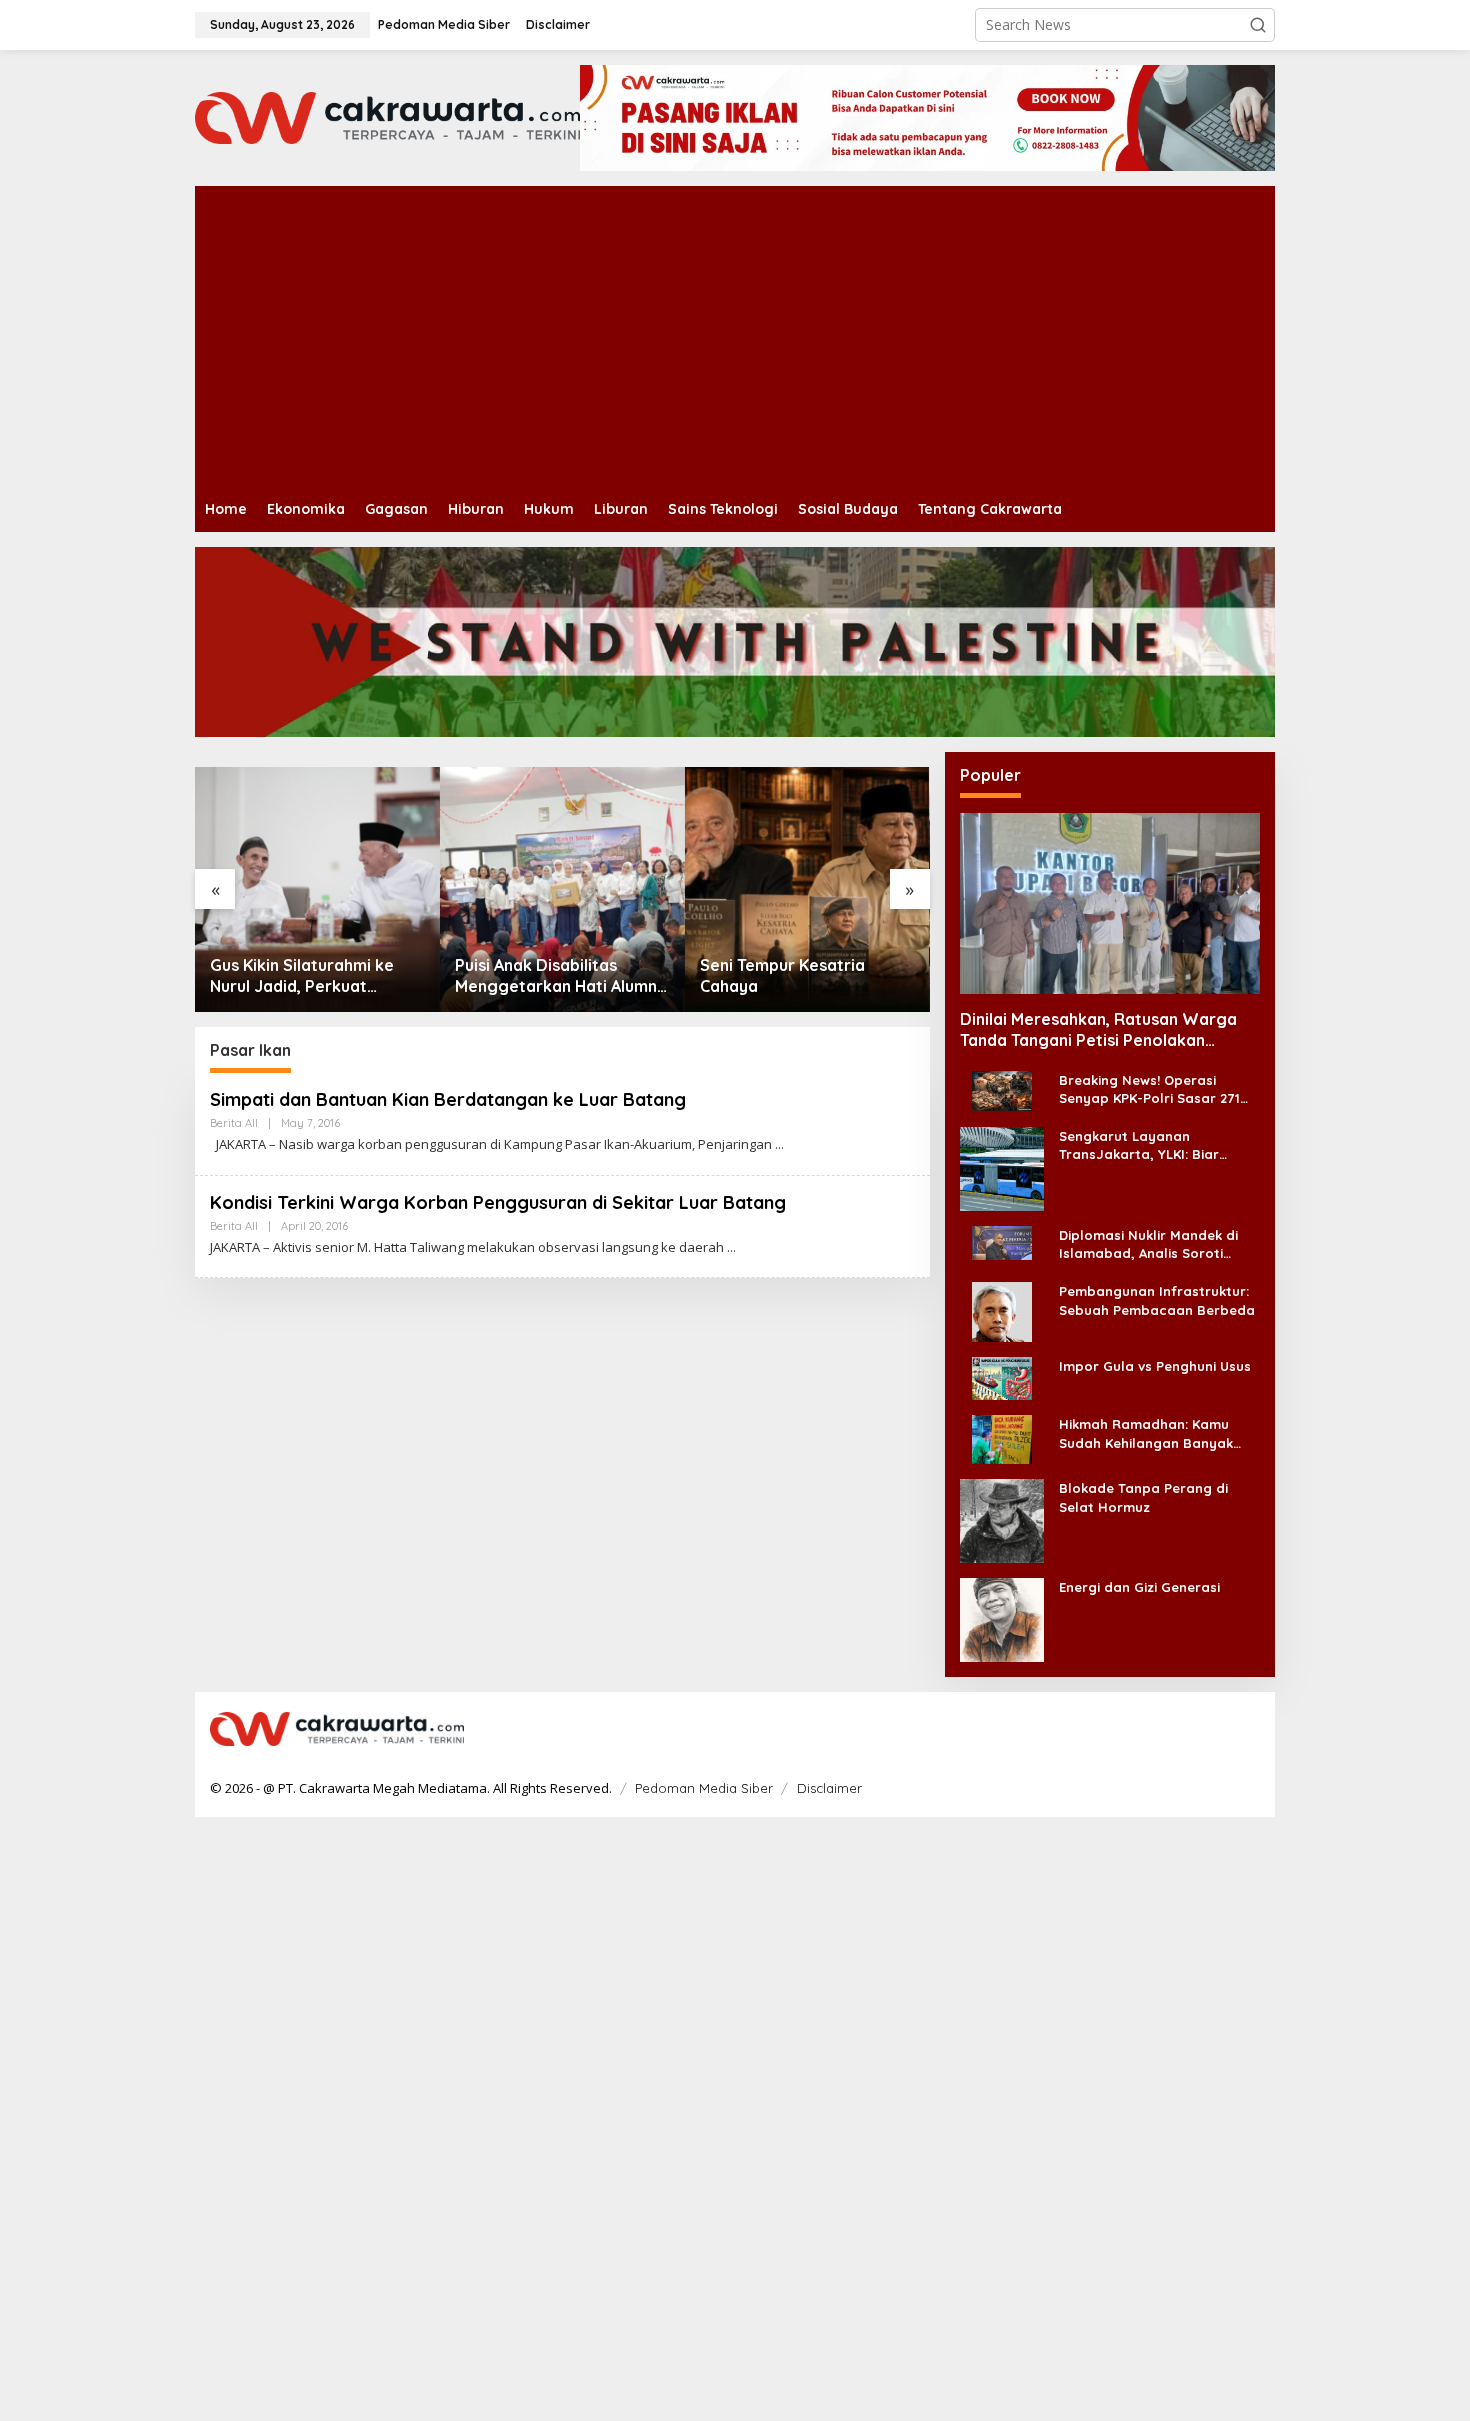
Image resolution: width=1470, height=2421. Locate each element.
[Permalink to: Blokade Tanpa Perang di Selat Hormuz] (1002, 1519)
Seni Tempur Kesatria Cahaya (782, 975)
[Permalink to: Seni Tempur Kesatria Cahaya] (807, 889)
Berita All (234, 1123)
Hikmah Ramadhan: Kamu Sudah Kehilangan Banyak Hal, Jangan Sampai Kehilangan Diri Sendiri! (1146, 1433)
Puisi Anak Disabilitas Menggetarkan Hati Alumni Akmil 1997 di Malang (558, 976)
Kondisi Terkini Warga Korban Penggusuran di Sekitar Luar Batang (498, 1202)
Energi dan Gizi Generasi (1139, 1587)
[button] (1258, 25)
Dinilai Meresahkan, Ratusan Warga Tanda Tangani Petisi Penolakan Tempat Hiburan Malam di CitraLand (1098, 1030)
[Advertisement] (795, 336)
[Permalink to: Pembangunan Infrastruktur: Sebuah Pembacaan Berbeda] (1002, 1310)
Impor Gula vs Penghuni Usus (1155, 1366)
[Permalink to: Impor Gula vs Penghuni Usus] (1002, 1377)
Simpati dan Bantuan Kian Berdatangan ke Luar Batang (448, 1099)
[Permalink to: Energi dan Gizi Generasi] (1002, 1618)
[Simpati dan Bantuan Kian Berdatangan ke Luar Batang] (779, 1144)
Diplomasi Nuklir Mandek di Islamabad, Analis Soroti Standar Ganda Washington (1152, 1244)
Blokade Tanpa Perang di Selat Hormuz (1143, 1497)
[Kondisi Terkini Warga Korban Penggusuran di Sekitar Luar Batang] (731, 1247)
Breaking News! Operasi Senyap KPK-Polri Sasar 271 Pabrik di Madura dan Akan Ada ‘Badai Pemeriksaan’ (1149, 1089)
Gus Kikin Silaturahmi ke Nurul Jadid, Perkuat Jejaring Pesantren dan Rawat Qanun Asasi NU (302, 976)
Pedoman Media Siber (704, 1788)
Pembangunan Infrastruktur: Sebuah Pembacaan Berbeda (1157, 1300)
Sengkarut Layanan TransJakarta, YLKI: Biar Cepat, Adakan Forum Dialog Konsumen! (1155, 1145)
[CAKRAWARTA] (387, 116)
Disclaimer (829, 1788)
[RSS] (1247, 1730)
